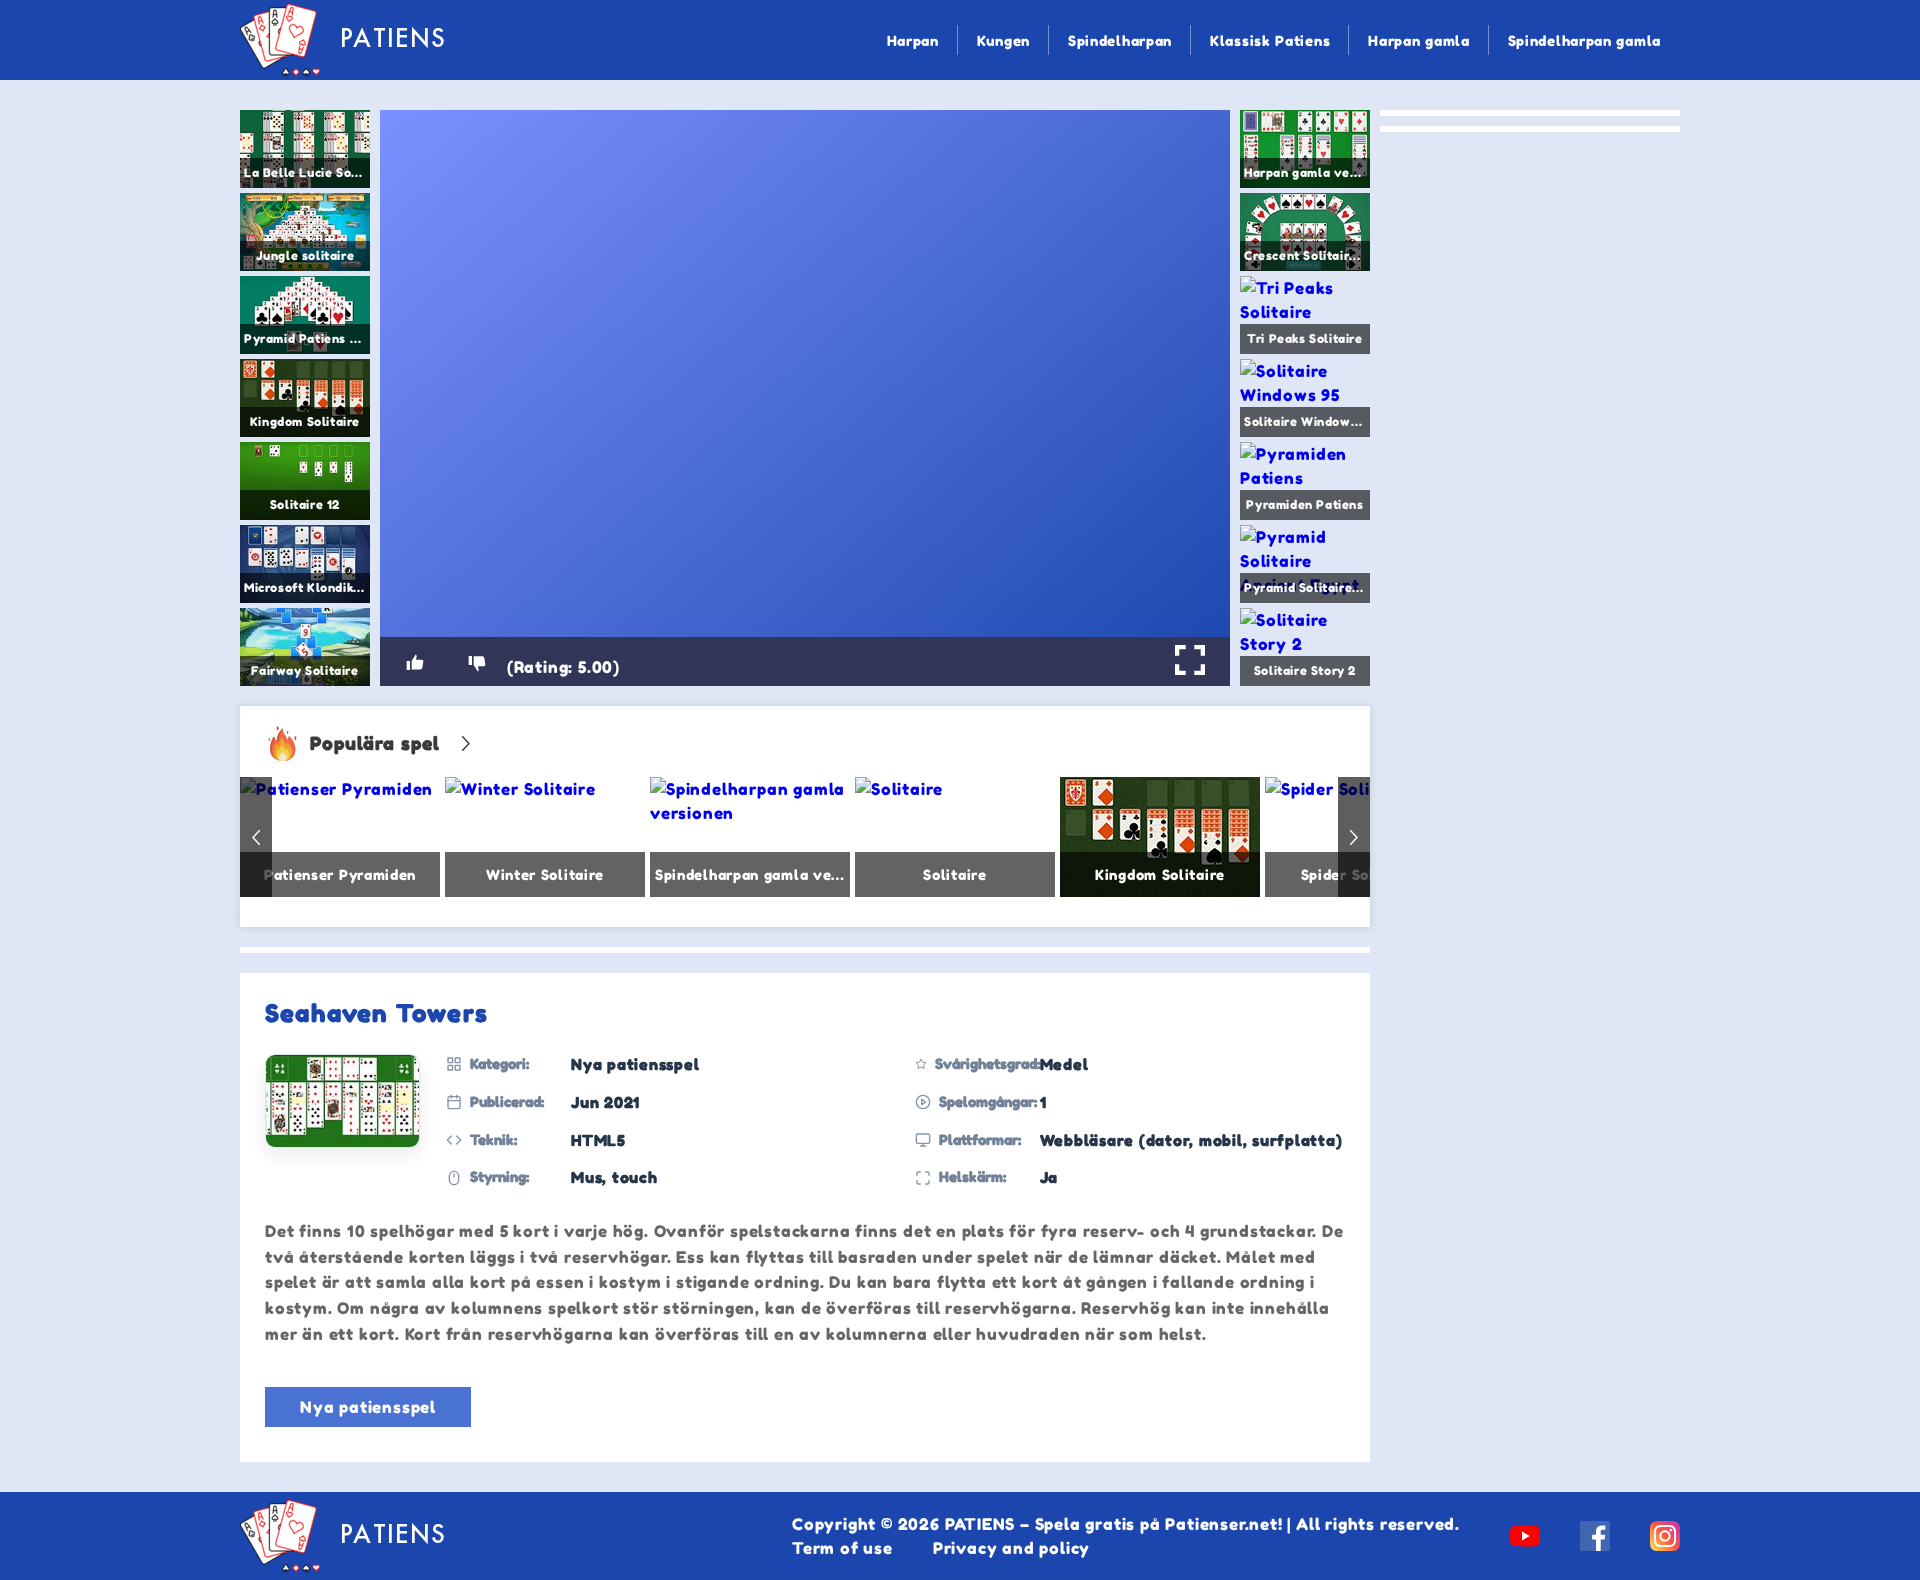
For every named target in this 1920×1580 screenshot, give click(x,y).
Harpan (913, 40)
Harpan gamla (1418, 40)
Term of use (842, 1548)
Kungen (1003, 40)
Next (1354, 837)
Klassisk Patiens (1270, 40)
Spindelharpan (1120, 40)
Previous (256, 837)
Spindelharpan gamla (1584, 40)
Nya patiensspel (368, 1407)
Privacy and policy (1011, 1548)
